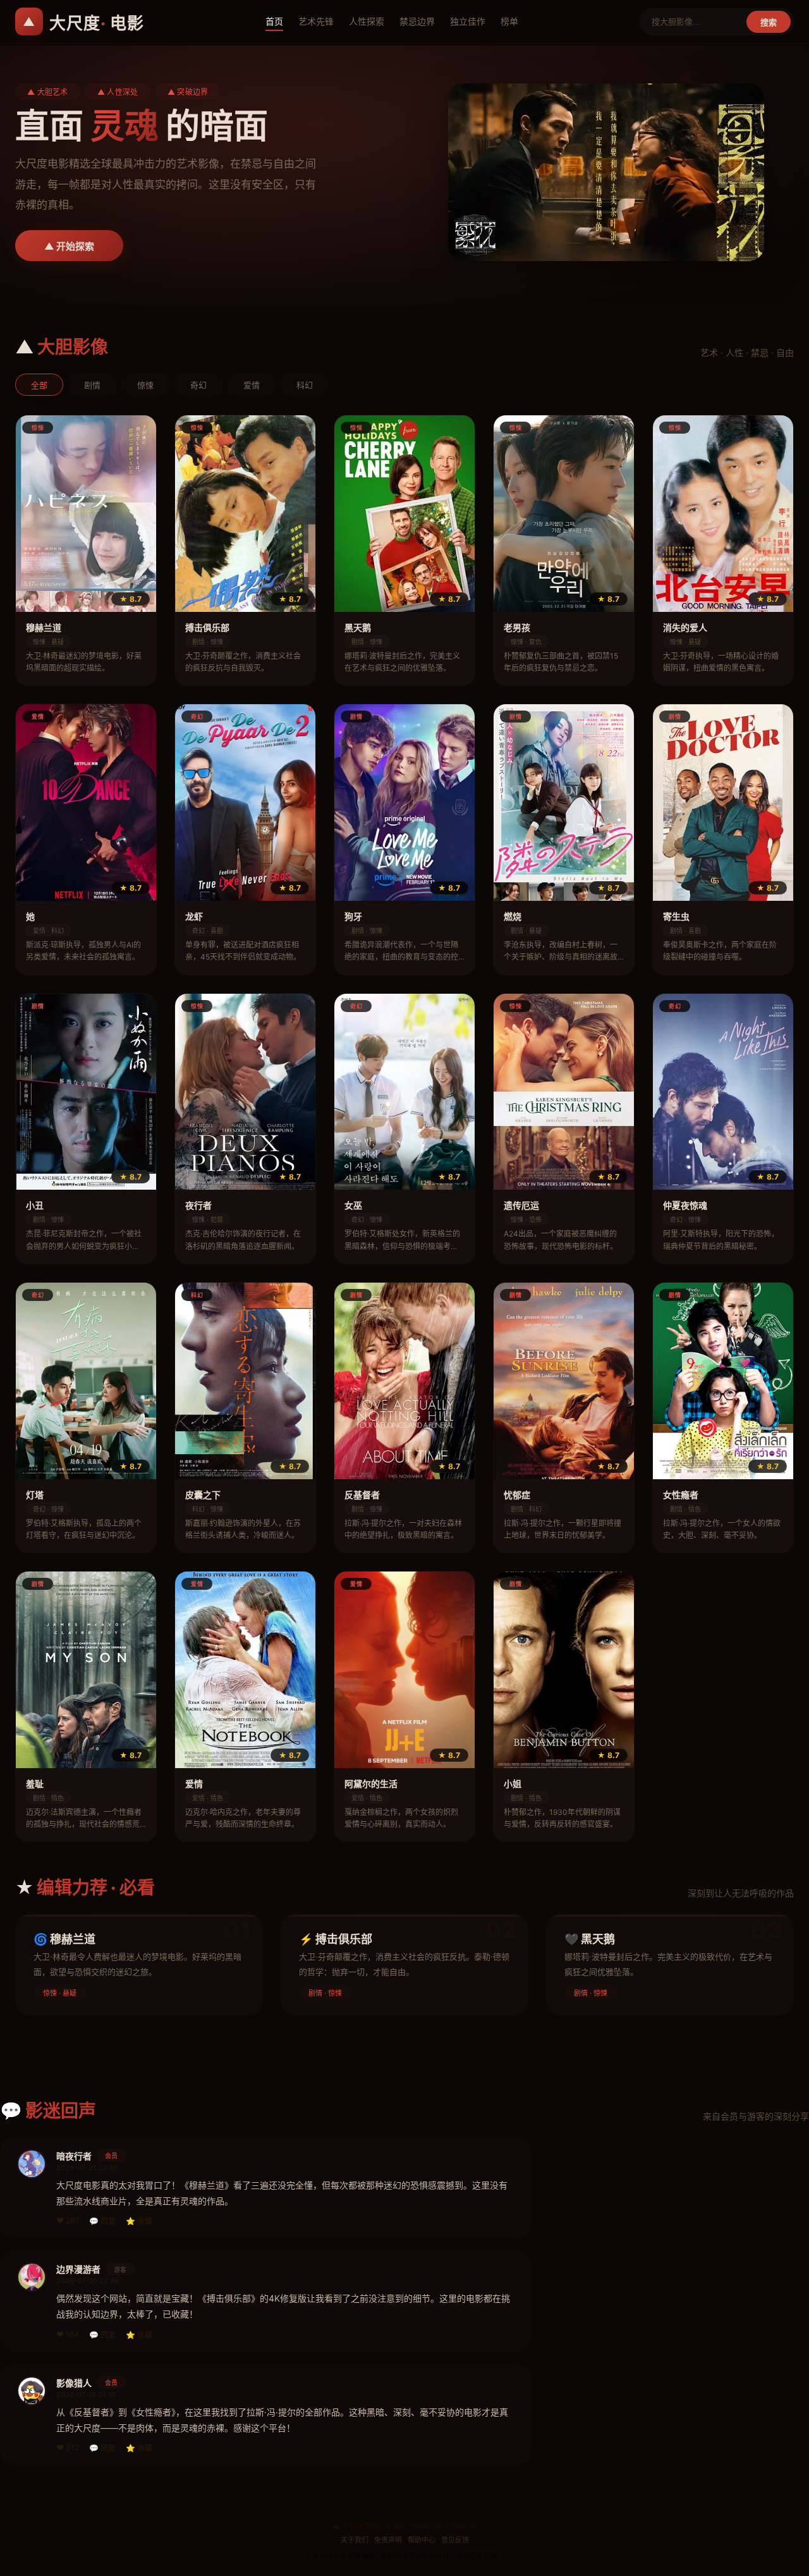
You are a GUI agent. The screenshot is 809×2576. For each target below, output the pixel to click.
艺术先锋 (316, 21)
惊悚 (145, 385)
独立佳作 (468, 21)
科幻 (305, 385)
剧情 (92, 385)
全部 (39, 385)
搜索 (769, 22)
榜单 (509, 21)
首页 (274, 21)
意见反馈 (455, 2540)
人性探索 (367, 21)
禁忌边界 (417, 21)
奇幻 (198, 385)
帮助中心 (422, 2540)
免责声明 (388, 2540)
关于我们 (355, 2540)
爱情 (252, 385)
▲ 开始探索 (69, 246)
